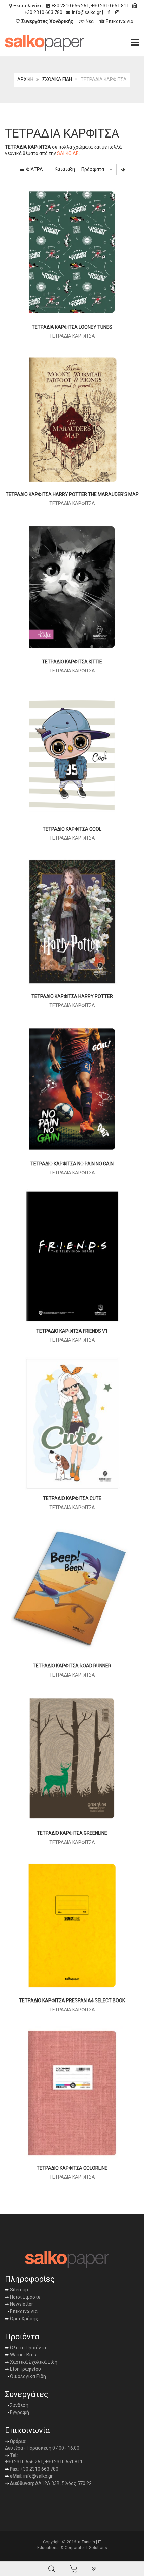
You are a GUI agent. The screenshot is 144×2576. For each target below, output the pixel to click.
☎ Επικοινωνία (116, 21)
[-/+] (123, 169)
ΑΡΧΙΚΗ (25, 79)
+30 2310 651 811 (110, 6)
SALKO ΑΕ (68, 153)
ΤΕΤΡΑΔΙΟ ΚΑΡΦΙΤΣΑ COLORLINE (72, 2168)
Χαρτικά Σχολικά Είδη (31, 2362)
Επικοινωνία (21, 2311)
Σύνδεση (17, 2405)
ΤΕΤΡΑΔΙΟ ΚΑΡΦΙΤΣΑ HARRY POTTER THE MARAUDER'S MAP (72, 494)
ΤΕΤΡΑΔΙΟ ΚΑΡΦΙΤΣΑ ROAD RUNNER (72, 1666)
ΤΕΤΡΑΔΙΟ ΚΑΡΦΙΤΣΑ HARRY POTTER (72, 996)
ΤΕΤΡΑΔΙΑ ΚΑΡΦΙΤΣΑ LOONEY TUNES (72, 327)
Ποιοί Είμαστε (25, 2297)
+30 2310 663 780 (39, 2469)
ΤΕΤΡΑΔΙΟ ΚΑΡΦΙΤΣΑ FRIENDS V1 (72, 1331)
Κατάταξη (65, 169)
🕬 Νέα (86, 21)
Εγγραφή (19, 2412)
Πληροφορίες (30, 2279)
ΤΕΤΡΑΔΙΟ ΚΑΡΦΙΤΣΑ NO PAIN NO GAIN (72, 1164)
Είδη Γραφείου (23, 2369)
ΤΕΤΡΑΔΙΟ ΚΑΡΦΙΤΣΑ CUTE (72, 1498)
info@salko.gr (87, 12)
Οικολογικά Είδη (25, 2376)
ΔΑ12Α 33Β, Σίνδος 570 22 (63, 2483)
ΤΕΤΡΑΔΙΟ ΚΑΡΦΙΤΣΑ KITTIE (72, 662)
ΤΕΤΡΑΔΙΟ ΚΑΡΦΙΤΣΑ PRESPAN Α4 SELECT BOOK (72, 2000)
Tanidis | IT (92, 2542)
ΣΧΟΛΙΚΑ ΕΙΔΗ (57, 79)
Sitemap (19, 2290)
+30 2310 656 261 (70, 6)
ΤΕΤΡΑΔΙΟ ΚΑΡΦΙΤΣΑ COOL (72, 829)
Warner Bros (21, 2355)
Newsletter (19, 2304)
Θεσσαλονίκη (28, 6)
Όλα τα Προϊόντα (25, 2348)
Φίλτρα (33, 169)
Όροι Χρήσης (22, 2319)
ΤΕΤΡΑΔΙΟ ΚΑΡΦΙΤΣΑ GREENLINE (72, 1833)
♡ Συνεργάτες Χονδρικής (45, 21)
